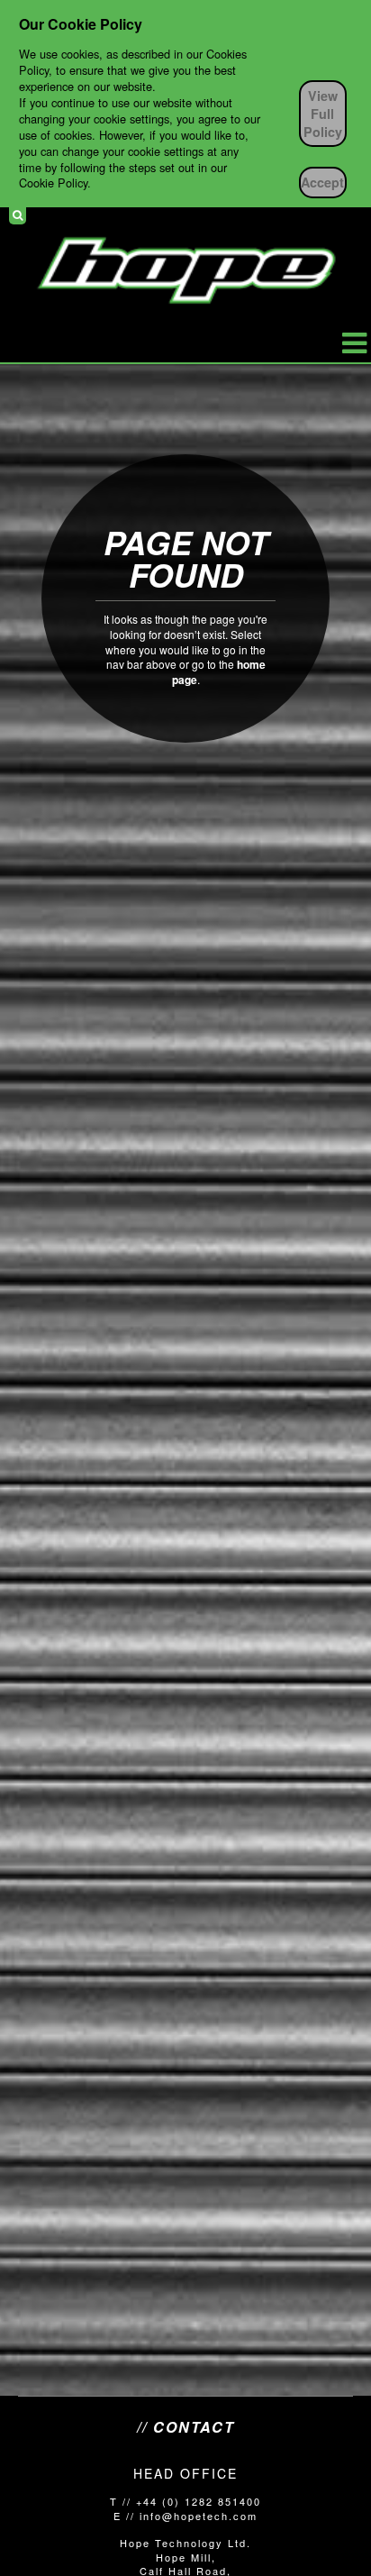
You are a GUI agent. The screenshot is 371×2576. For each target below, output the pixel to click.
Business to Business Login (347, 215)
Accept (322, 182)
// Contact (186, 2427)
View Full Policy (323, 114)
